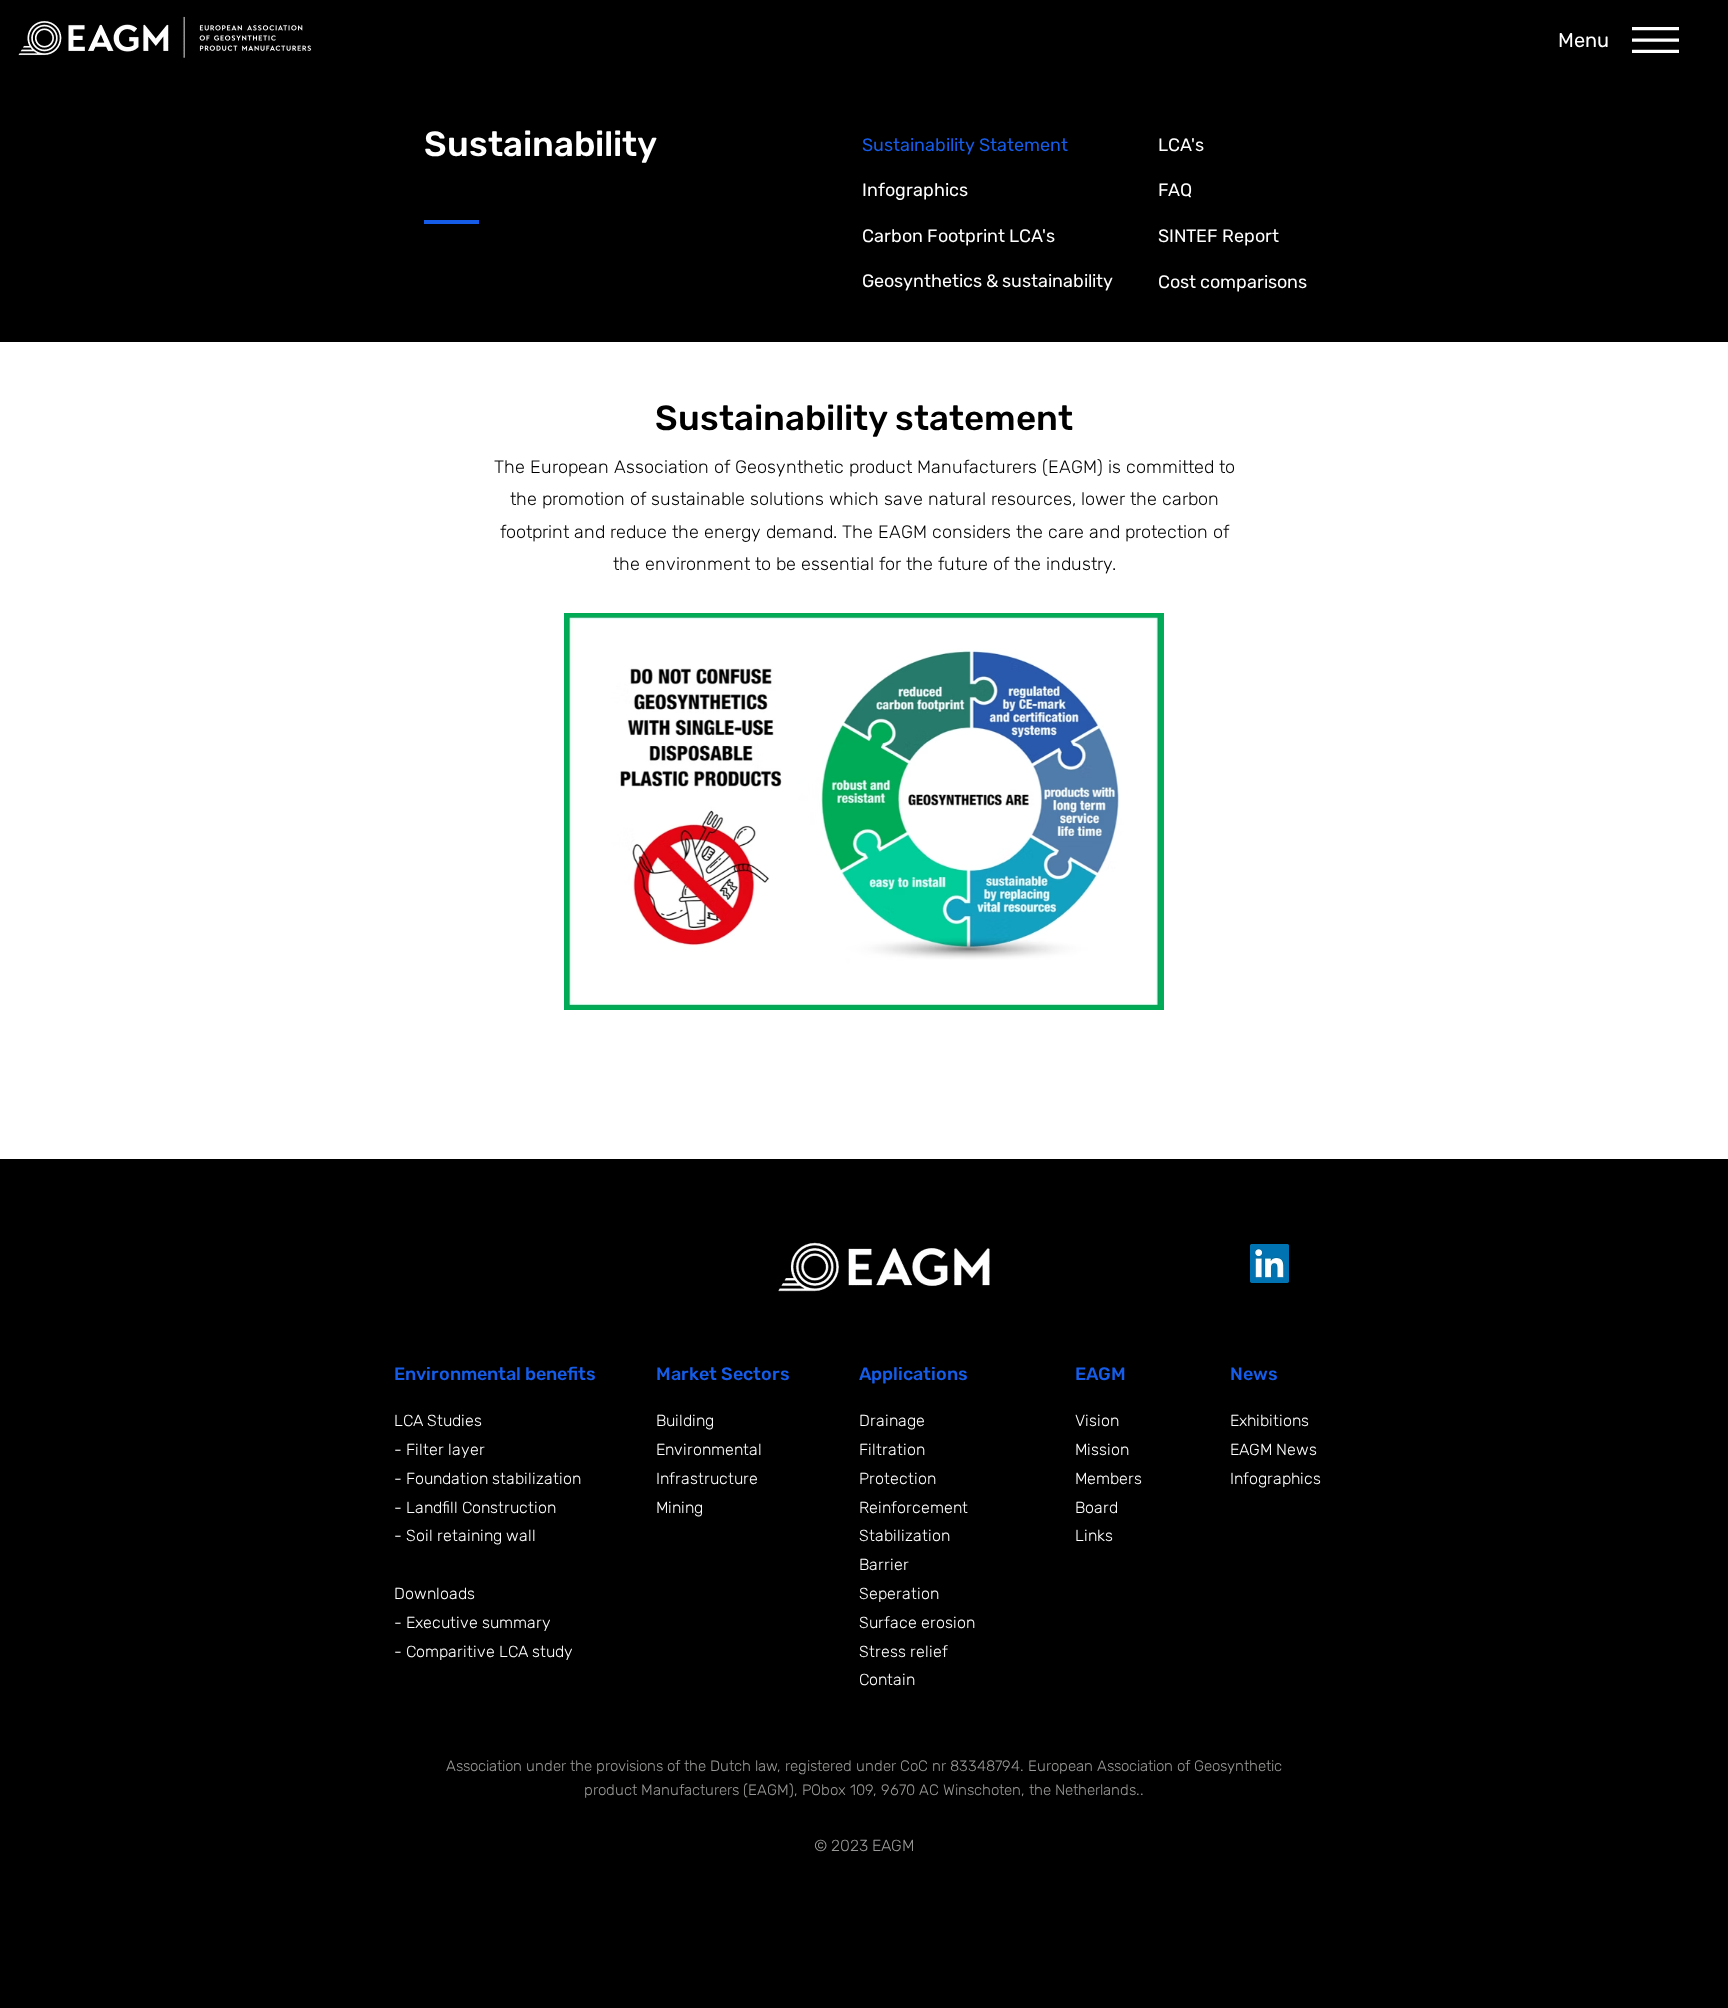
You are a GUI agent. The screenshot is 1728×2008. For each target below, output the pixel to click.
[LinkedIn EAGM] (1269, 1263)
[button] (1655, 40)
